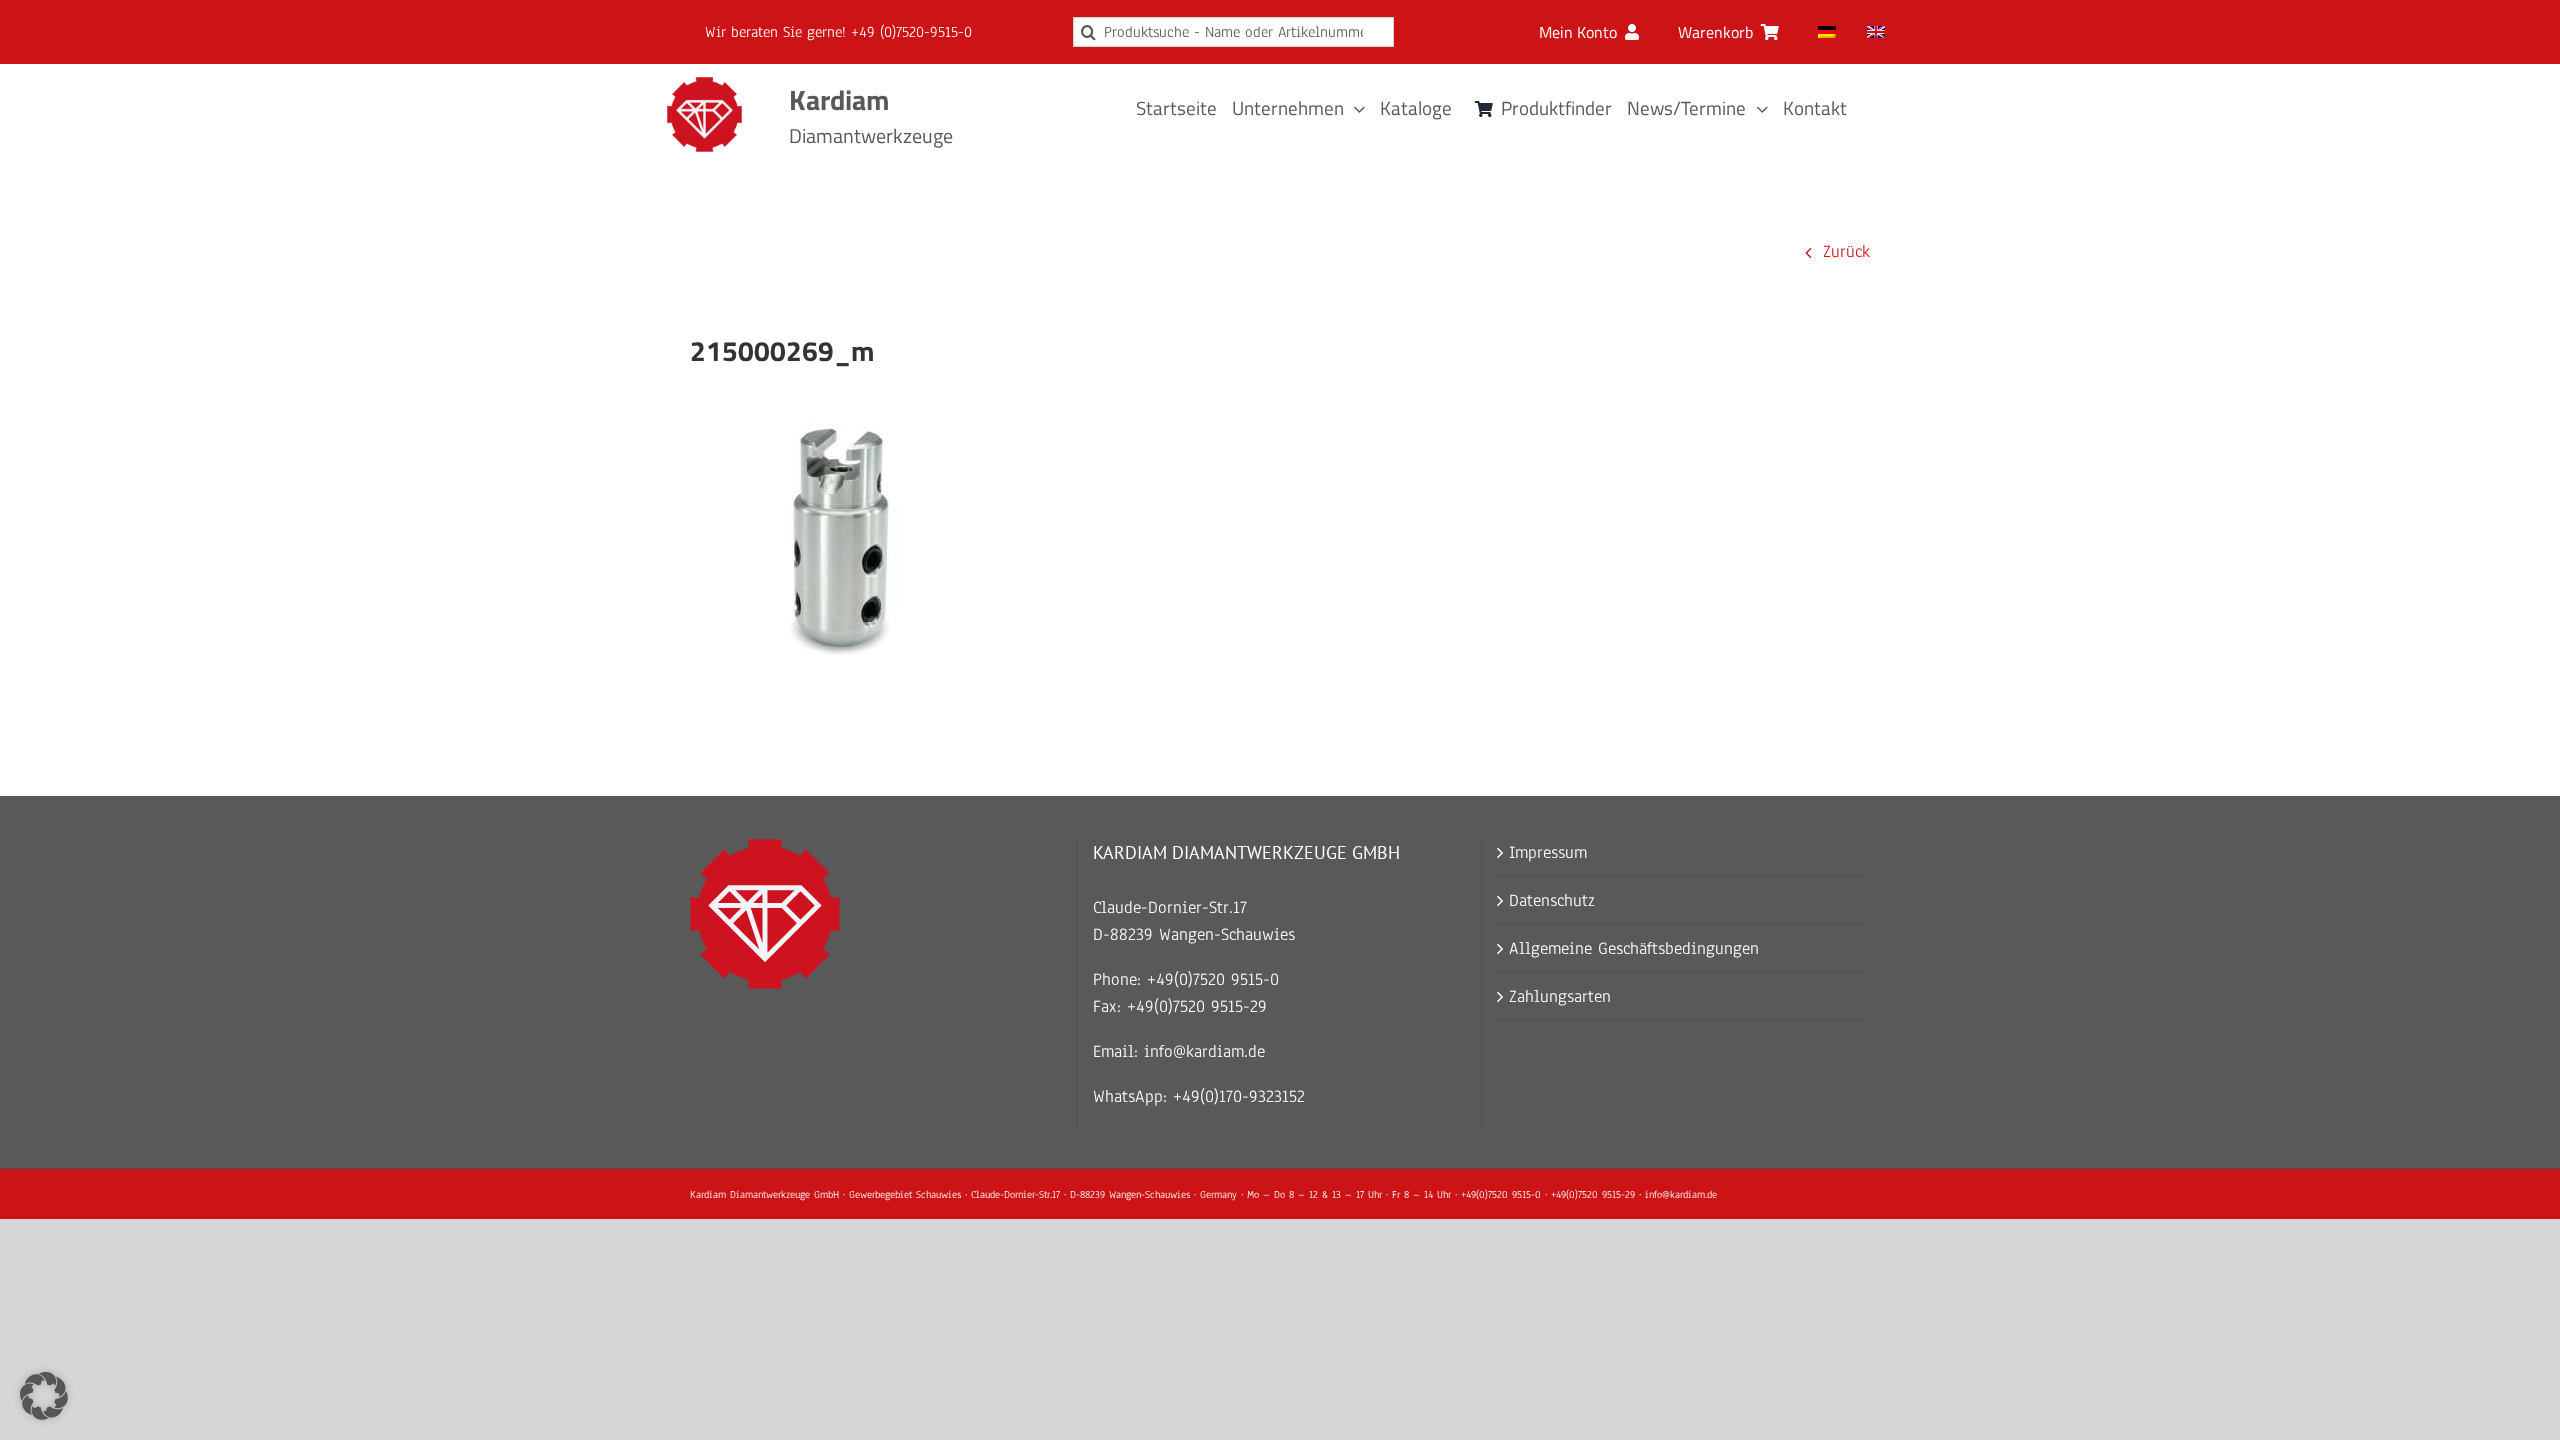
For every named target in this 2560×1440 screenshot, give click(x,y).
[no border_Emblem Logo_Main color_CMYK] (704, 85)
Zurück (1846, 251)
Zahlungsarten (1560, 996)
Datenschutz (1552, 900)
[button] (44, 1396)
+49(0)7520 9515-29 (1197, 1006)
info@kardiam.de (1204, 1051)
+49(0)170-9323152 (1239, 1096)
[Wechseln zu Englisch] (1876, 32)
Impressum (1548, 852)
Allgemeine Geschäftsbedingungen (1634, 948)
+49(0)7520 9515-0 (1213, 979)
